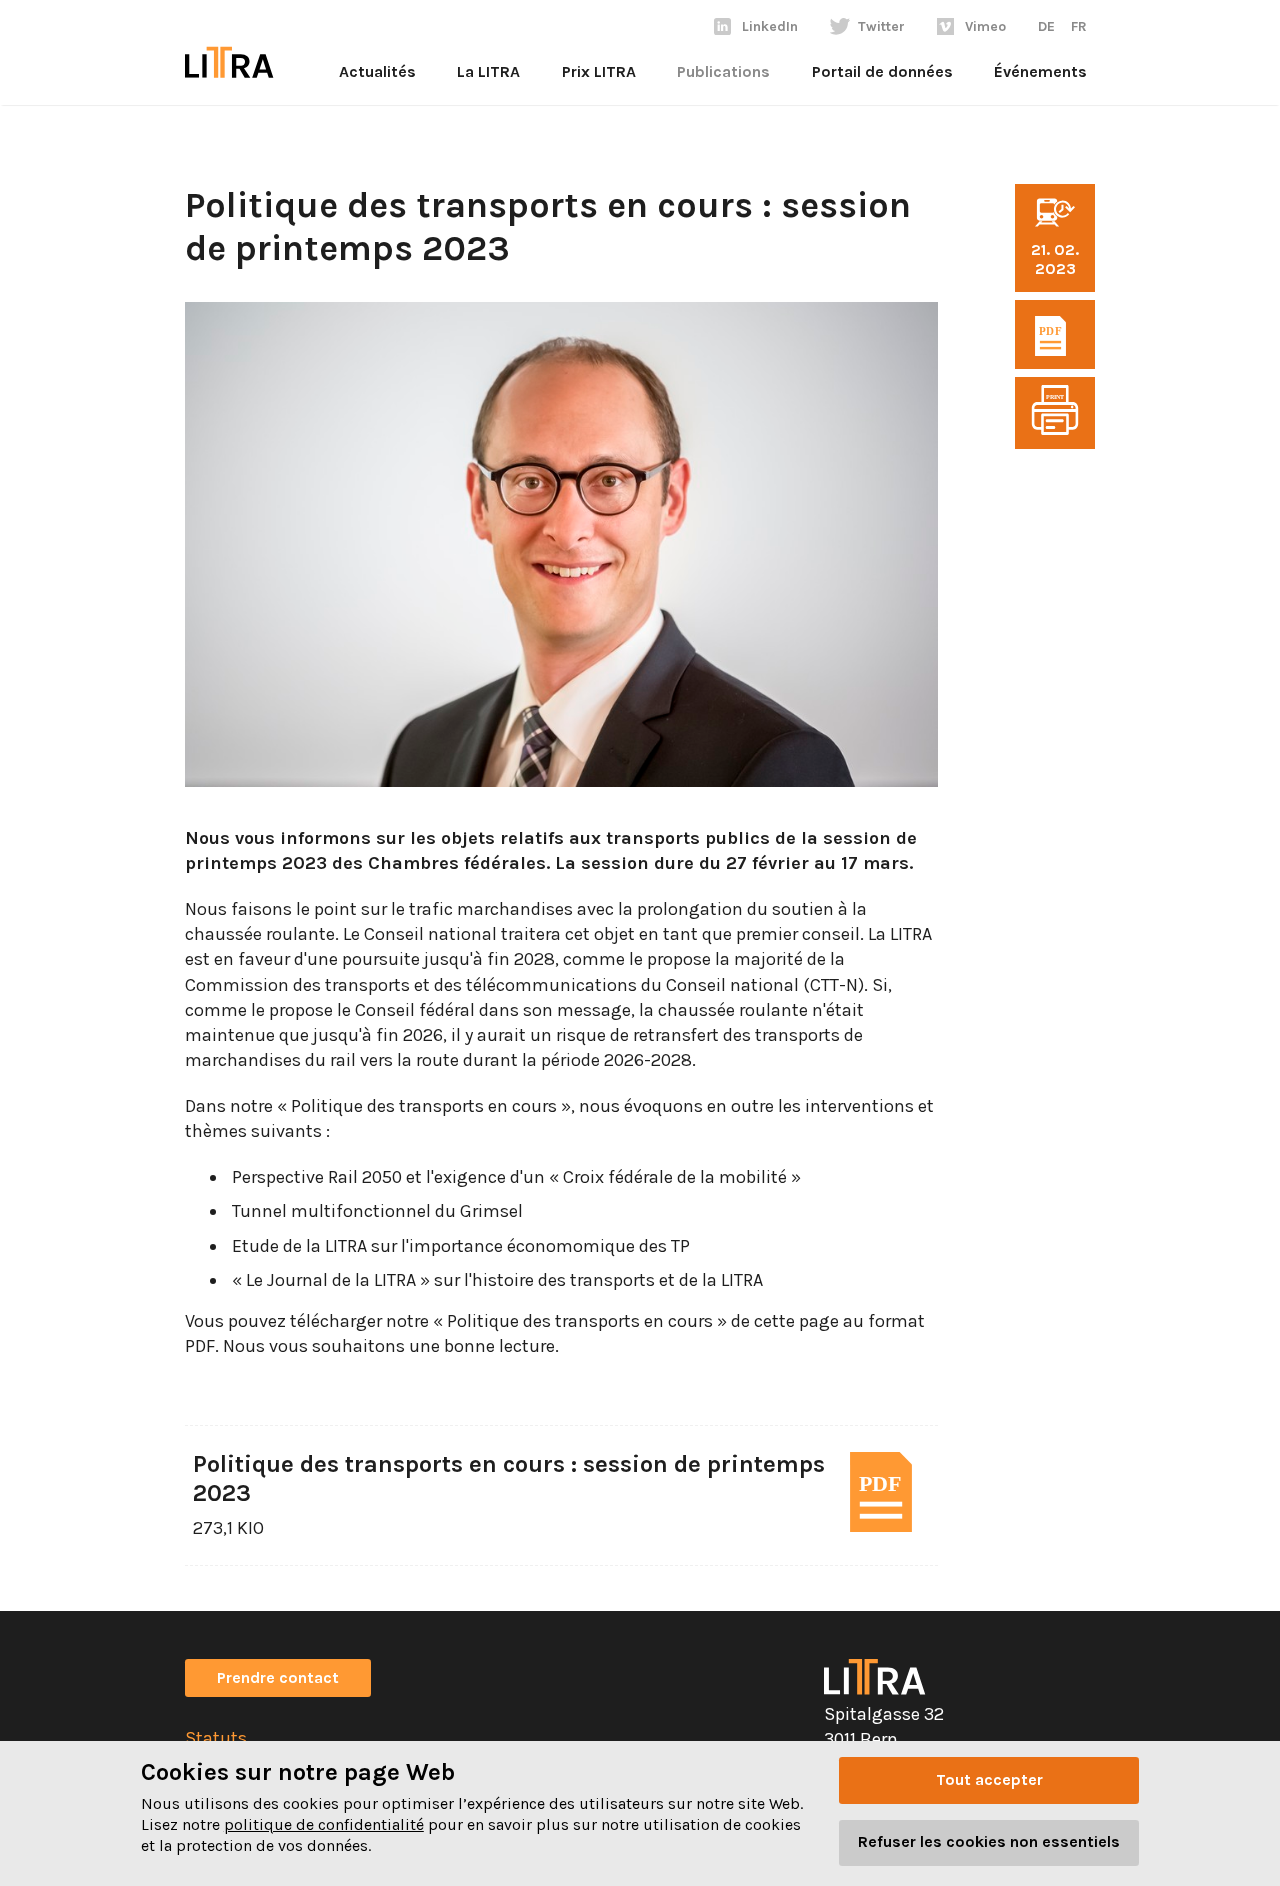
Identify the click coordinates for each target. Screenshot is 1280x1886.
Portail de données (882, 71)
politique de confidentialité (324, 1824)
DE (1046, 26)
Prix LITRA (599, 71)
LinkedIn (770, 26)
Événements (1040, 71)
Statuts (216, 1738)
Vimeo (985, 26)
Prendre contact (278, 1677)
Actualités (377, 71)
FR (1079, 26)
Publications (723, 71)
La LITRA (488, 71)
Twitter (881, 26)
